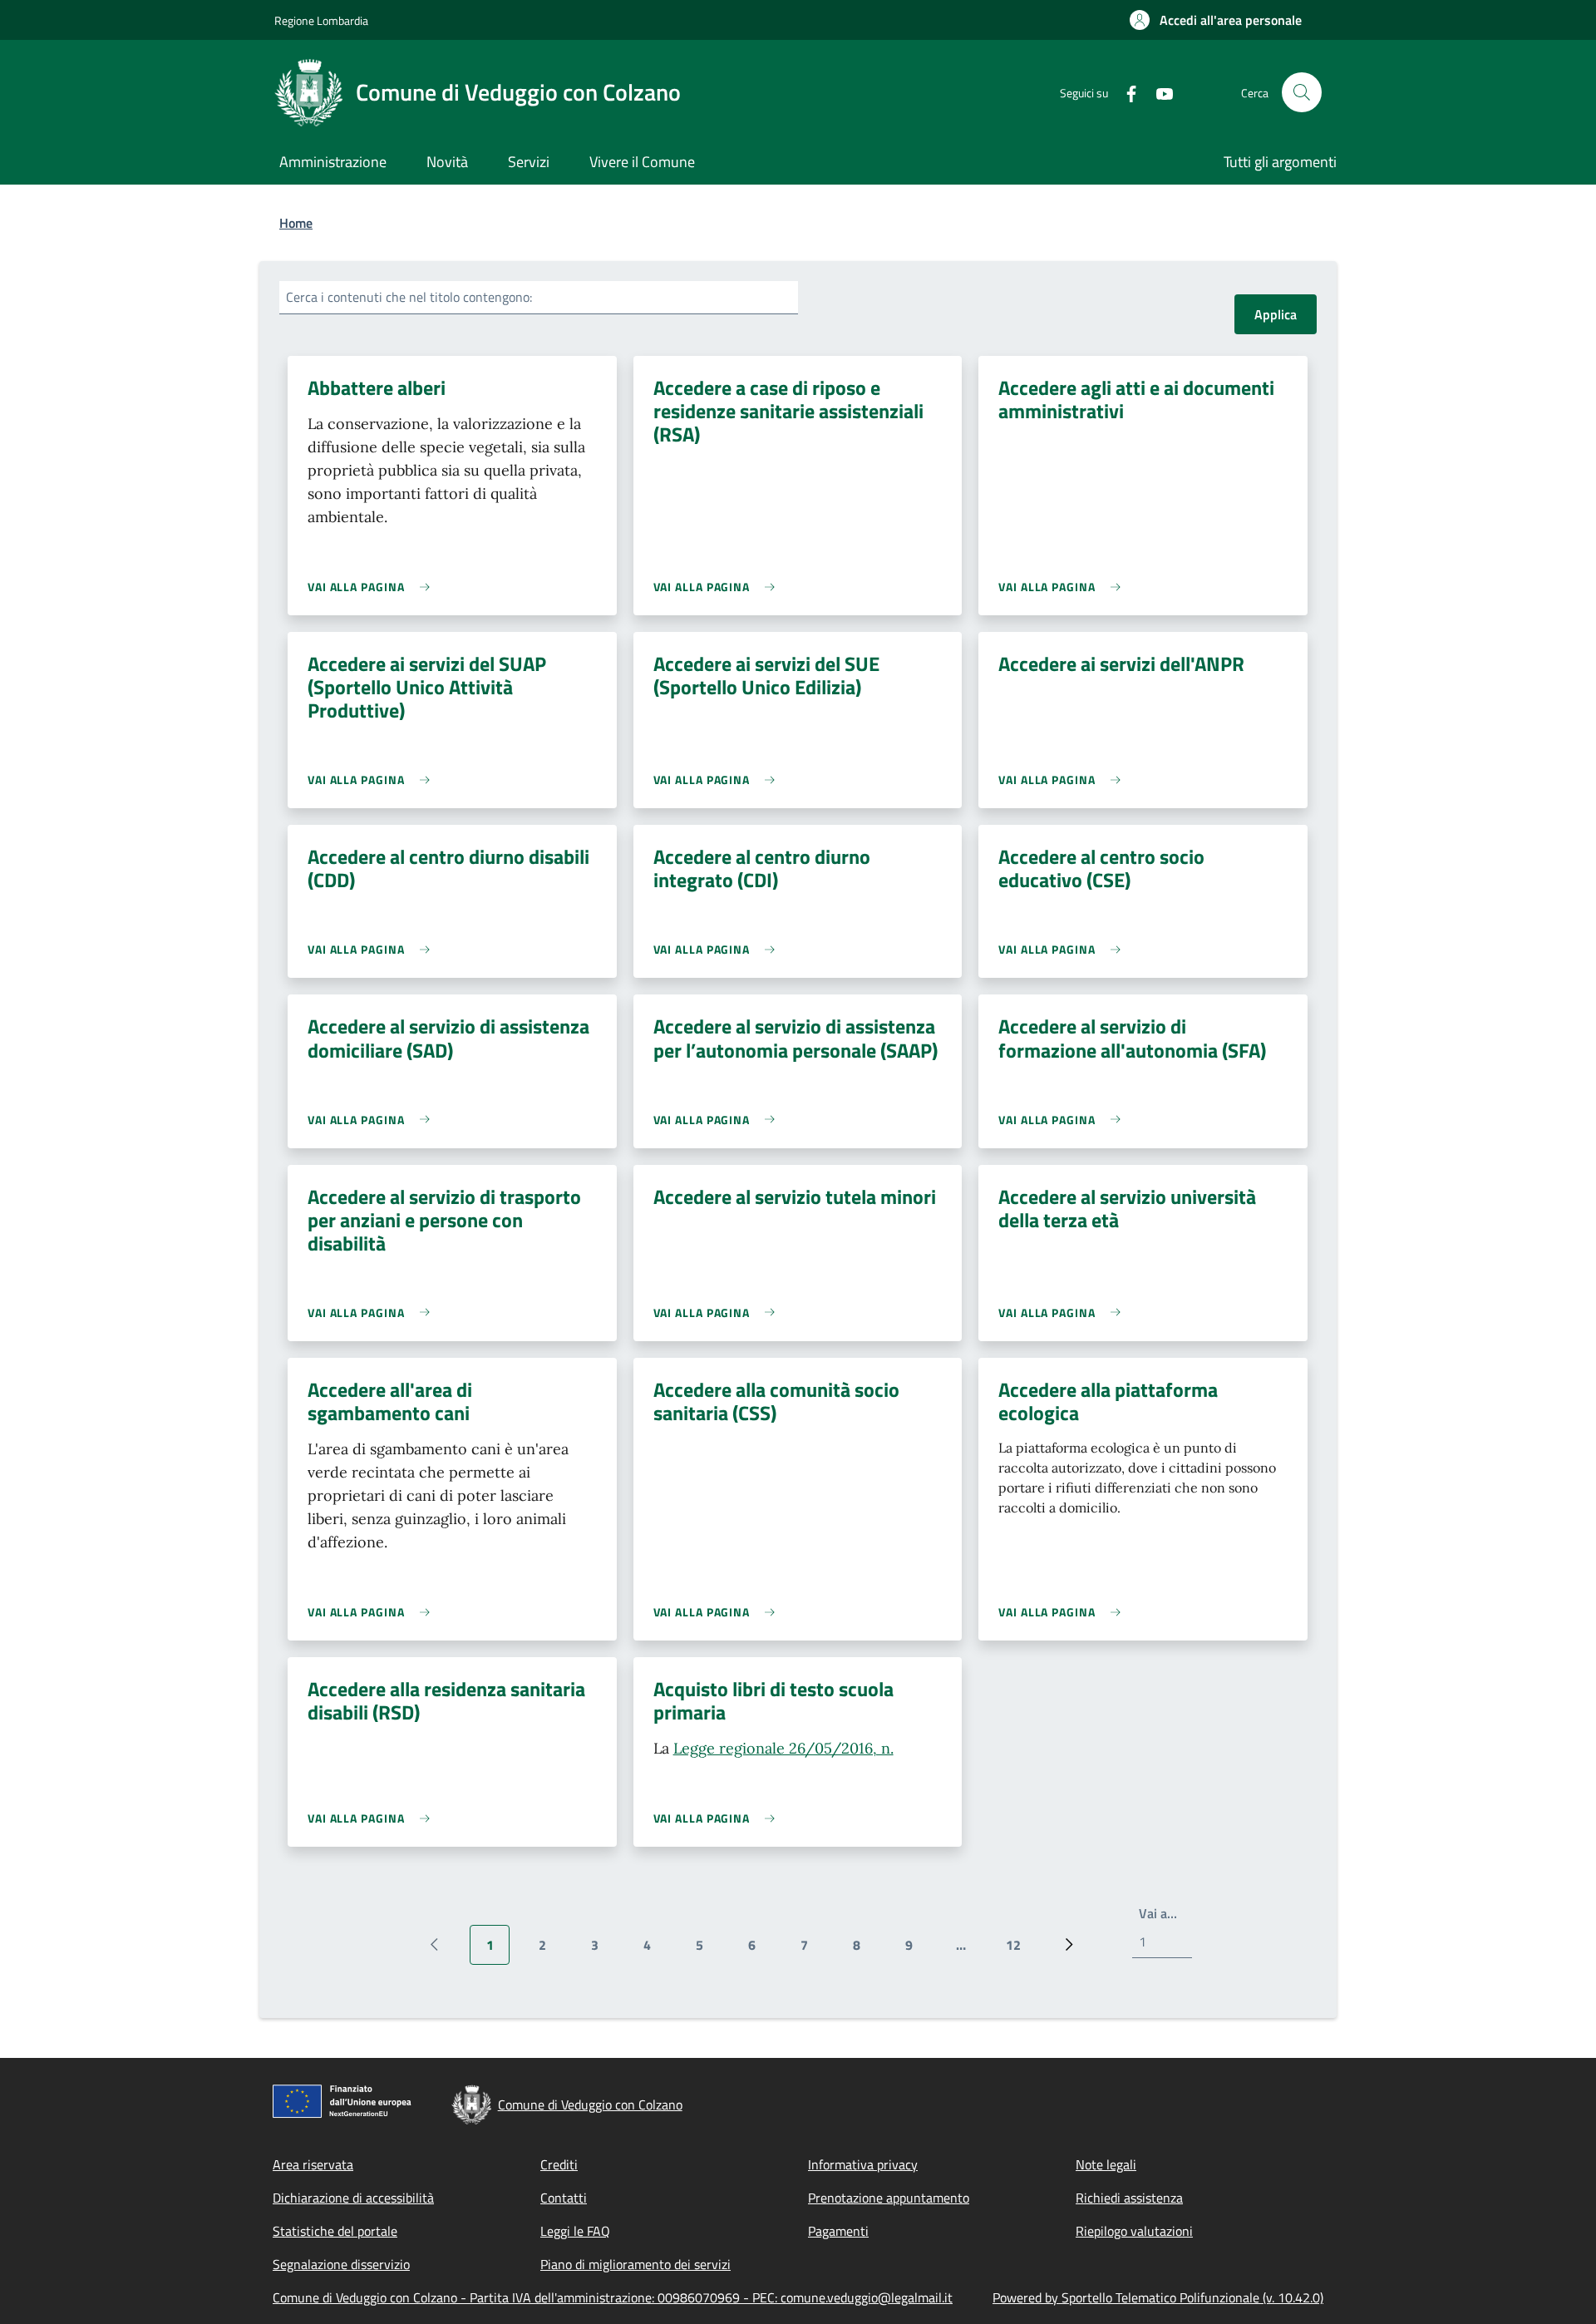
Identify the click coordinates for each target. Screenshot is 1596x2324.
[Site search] (1302, 92)
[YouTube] (1158, 92)
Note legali (1106, 2164)
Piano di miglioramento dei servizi (635, 2264)
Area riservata (313, 2164)
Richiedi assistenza (1129, 2198)
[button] (1216, 20)
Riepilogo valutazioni (1134, 2231)
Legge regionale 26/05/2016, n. (783, 1748)
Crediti (559, 2164)
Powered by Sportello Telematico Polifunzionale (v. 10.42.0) (1158, 2297)
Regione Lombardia (321, 20)
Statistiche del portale (335, 2231)
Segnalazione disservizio (341, 2264)
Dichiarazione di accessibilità (353, 2198)
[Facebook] (1125, 92)
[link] (373, 587)
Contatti (564, 2198)
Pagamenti (838, 2231)
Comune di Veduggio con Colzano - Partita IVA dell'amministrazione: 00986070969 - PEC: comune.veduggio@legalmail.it (613, 2297)
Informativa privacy (863, 2164)
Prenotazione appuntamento (889, 2198)
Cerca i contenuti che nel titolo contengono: (409, 297)
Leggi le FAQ (575, 2231)
